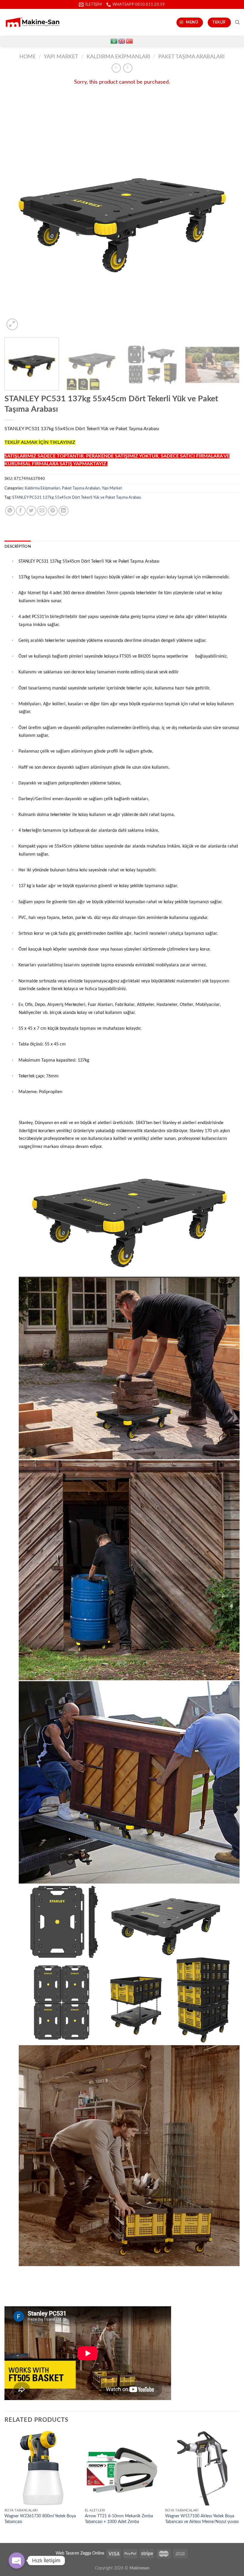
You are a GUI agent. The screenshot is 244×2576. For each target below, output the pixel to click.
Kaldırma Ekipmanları (118, 57)
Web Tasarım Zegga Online (80, 2553)
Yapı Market (61, 57)
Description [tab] (18, 547)
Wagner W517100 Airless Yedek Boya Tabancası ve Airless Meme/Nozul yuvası (202, 2519)
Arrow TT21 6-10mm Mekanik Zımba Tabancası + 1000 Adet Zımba (119, 2519)
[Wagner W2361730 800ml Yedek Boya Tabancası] (42, 2468)
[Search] (237, 22)
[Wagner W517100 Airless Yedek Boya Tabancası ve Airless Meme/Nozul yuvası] (202, 2468)
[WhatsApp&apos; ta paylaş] (10, 511)
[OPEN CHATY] (17, 2561)
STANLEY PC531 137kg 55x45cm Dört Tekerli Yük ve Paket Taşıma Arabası (77, 497)
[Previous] (17, 214)
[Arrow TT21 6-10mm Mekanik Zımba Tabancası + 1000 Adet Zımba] (122, 2468)
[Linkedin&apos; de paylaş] (64, 511)
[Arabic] (114, 41)
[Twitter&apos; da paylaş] (31, 511)
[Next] (227, 214)
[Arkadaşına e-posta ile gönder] (42, 511)
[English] (122, 41)
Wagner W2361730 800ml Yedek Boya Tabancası (40, 2519)
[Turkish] (130, 41)
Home (28, 57)
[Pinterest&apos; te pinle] (53, 511)
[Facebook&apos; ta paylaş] (21, 511)
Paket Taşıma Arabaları (191, 57)
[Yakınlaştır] (12, 324)
